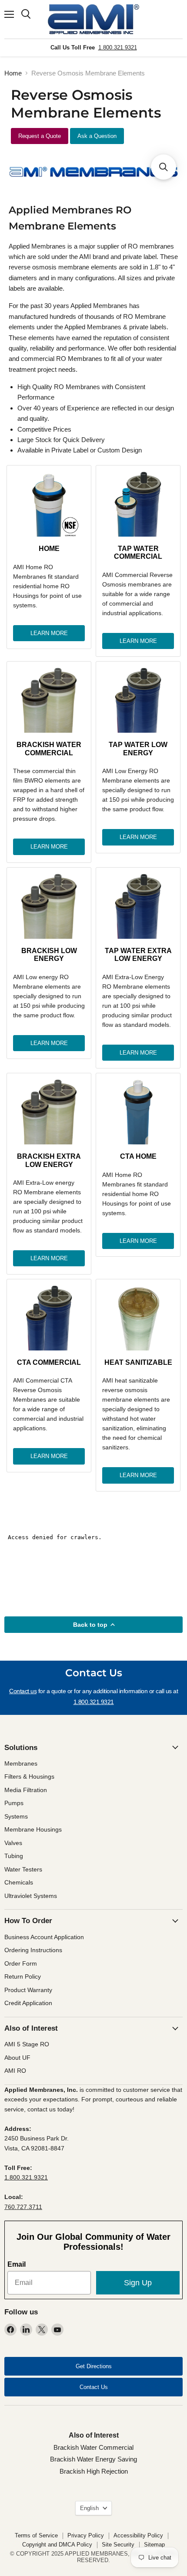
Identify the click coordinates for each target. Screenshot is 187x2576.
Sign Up (138, 2283)
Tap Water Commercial (138, 552)
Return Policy (23, 1976)
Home (13, 73)
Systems (16, 1816)
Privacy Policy (86, 2535)
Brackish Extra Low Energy (49, 1160)
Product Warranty (28, 1990)
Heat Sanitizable (138, 1362)
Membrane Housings (33, 1829)
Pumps (14, 1803)
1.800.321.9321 (118, 48)
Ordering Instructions (33, 1950)
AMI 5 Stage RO (27, 2044)
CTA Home (138, 1156)
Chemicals (19, 1882)
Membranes (21, 1763)
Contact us (23, 1691)
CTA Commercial (49, 1362)
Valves (13, 1843)
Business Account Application (44, 1937)
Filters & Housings (29, 1776)
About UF (17, 2058)
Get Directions (94, 2366)
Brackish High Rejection (94, 2471)
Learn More (49, 633)
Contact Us (94, 2387)
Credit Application (28, 2003)
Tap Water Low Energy (138, 749)
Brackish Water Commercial (49, 749)
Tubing (14, 1856)
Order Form (21, 1963)
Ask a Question (97, 136)
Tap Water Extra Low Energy (138, 955)
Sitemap (154, 2545)
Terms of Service (36, 2535)
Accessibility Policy (138, 2535)
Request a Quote (40, 136)
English (89, 2508)
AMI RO (15, 2071)
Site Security (118, 2545)
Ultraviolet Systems (31, 1896)
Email (17, 2264)
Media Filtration (26, 1790)
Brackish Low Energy (49, 955)
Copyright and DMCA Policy (57, 2545)
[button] (164, 167)
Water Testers (23, 1869)
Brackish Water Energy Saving (93, 2459)
